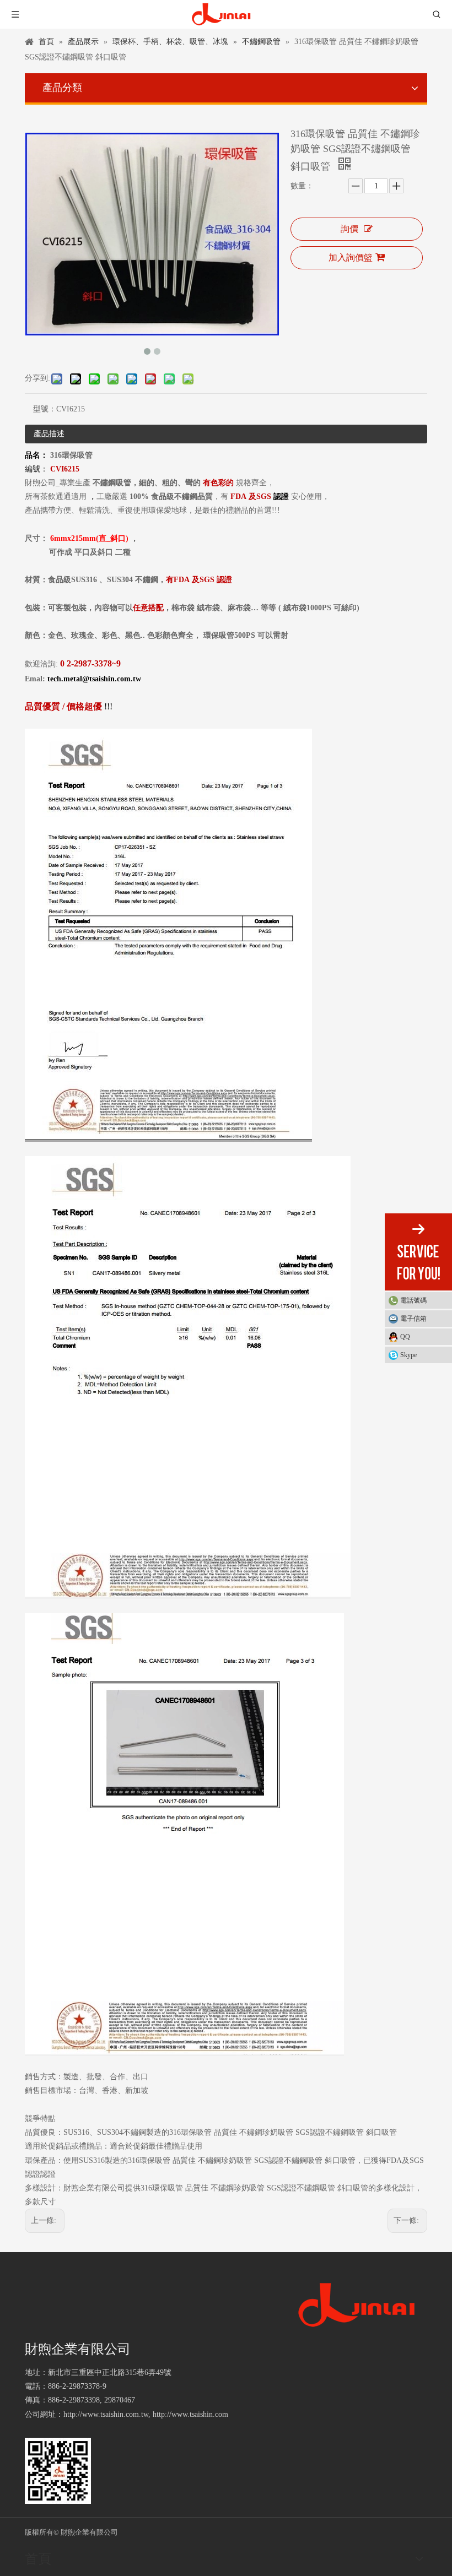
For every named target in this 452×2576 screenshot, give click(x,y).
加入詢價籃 (351, 257)
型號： (45, 409)
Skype (408, 1355)
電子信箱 (413, 1319)
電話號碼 (413, 1300)
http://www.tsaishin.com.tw (106, 2414)
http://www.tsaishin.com (190, 2414)
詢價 (349, 229)
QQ (405, 1337)
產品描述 (49, 434)
